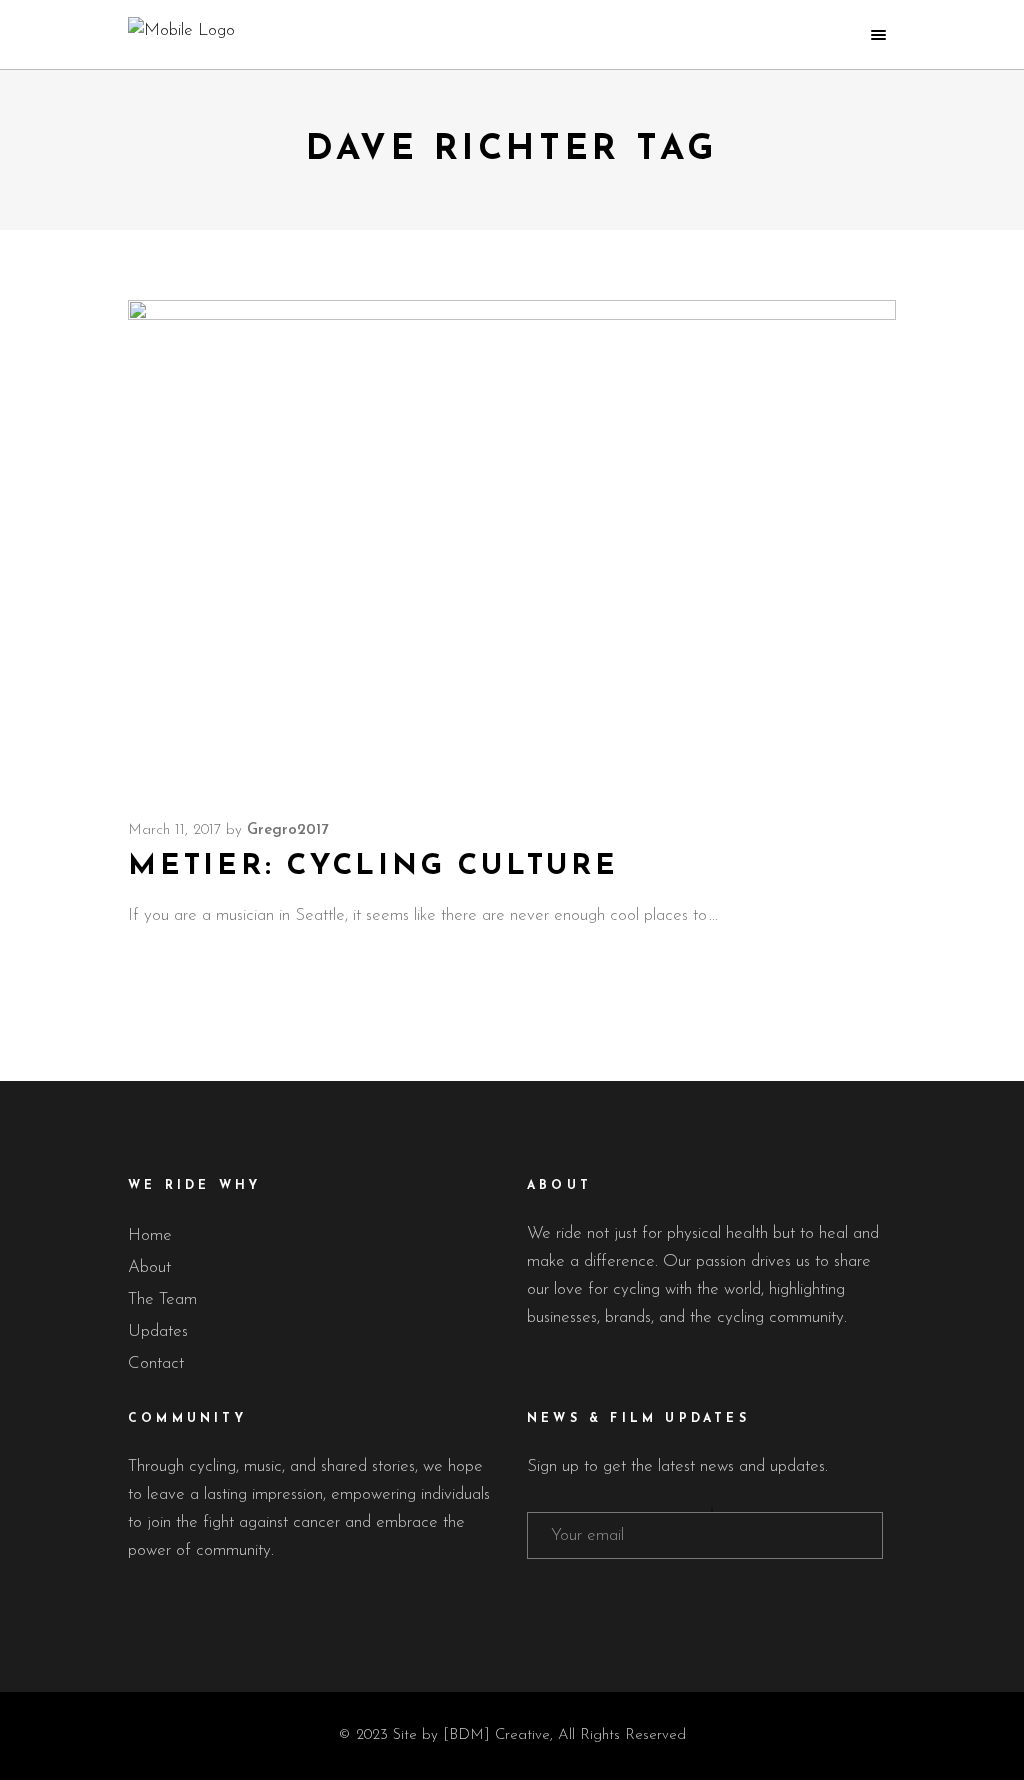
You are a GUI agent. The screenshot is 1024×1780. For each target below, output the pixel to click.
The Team (162, 1299)
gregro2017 (287, 830)
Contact (156, 1363)
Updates (158, 1331)
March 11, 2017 (174, 830)
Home (150, 1235)
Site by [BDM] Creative (471, 1735)
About (149, 1267)
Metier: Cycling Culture (373, 866)
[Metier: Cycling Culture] (512, 541)
